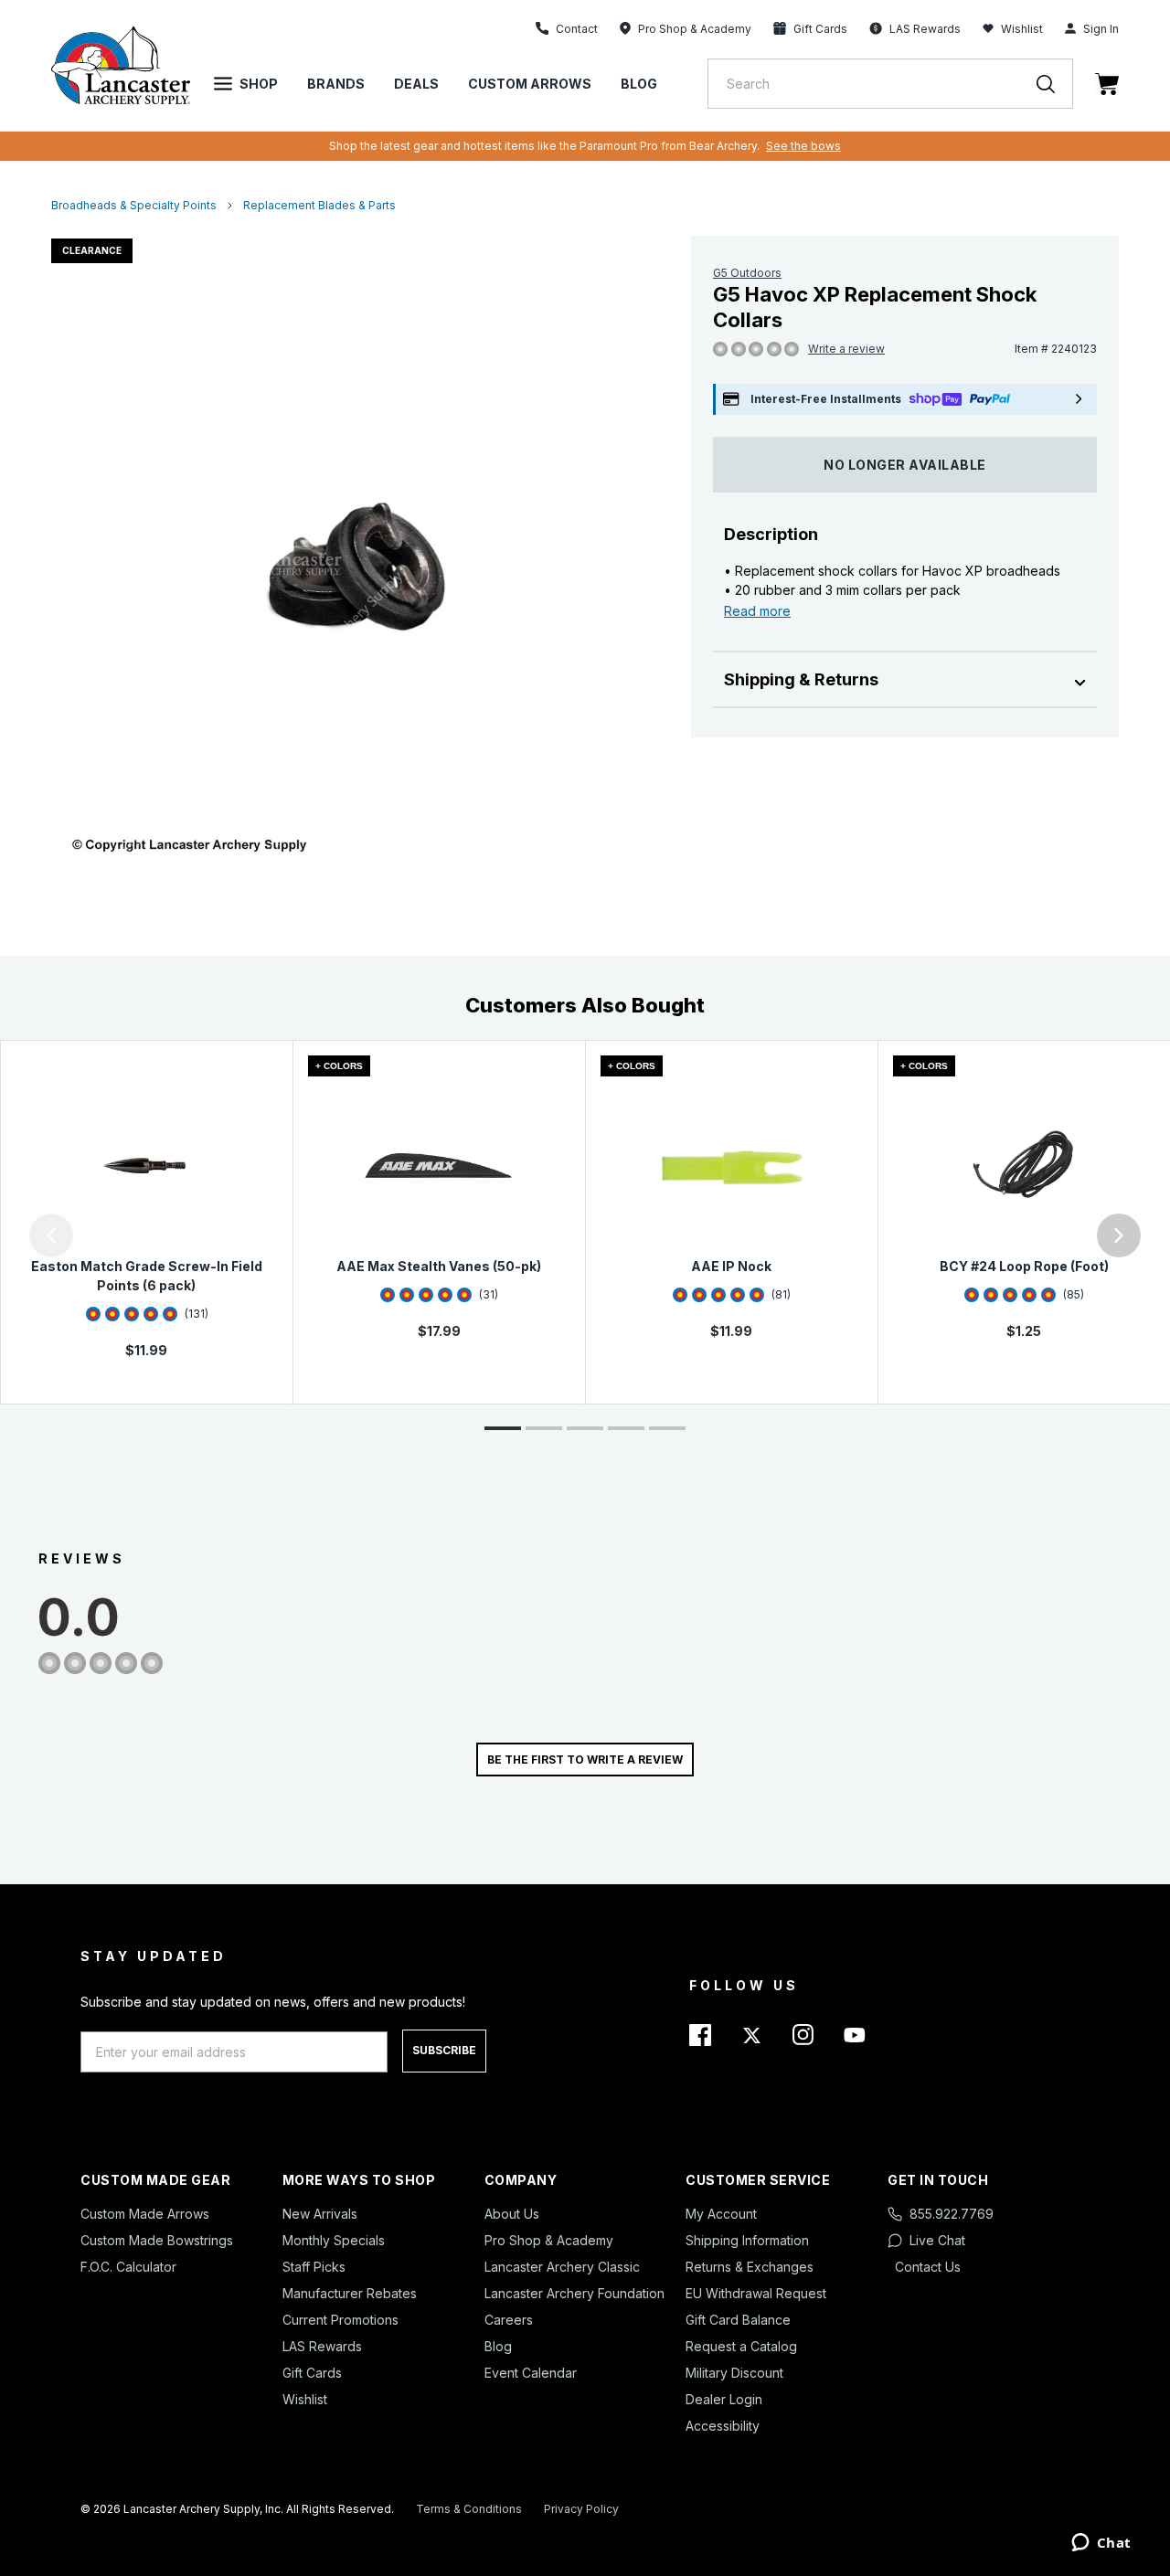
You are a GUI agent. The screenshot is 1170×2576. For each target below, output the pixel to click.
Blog (639, 84)
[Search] (1055, 84)
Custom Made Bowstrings (157, 2240)
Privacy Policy (581, 2509)
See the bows (803, 146)
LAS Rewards (322, 2346)
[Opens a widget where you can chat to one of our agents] (1101, 2544)
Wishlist (1022, 29)
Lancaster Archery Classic (562, 2267)
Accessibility (723, 2426)
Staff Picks (314, 2267)
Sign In (1101, 29)
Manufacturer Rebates (350, 2293)
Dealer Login (724, 2399)
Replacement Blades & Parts (319, 205)
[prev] (51, 1235)
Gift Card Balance (738, 2320)
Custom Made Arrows (145, 2214)
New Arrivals (320, 2214)
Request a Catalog (741, 2346)
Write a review (846, 349)
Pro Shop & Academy (549, 2240)
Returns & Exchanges (750, 2267)
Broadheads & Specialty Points (134, 205)
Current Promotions (340, 2320)
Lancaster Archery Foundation (574, 2293)
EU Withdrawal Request (756, 2293)
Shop (259, 84)
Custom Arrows (530, 84)
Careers (509, 2320)
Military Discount (734, 2373)
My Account (721, 2214)
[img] (720, 350)
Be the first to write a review (585, 1760)
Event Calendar (531, 2373)
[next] (1119, 1235)
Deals (416, 84)
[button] (5, 1235)
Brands (336, 84)
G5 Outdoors (747, 273)
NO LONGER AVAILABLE (905, 465)
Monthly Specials (334, 2240)
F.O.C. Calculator (128, 2267)
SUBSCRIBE (444, 2050)
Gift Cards (312, 2373)
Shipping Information (747, 2240)
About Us (512, 2214)
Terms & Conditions (469, 2509)
